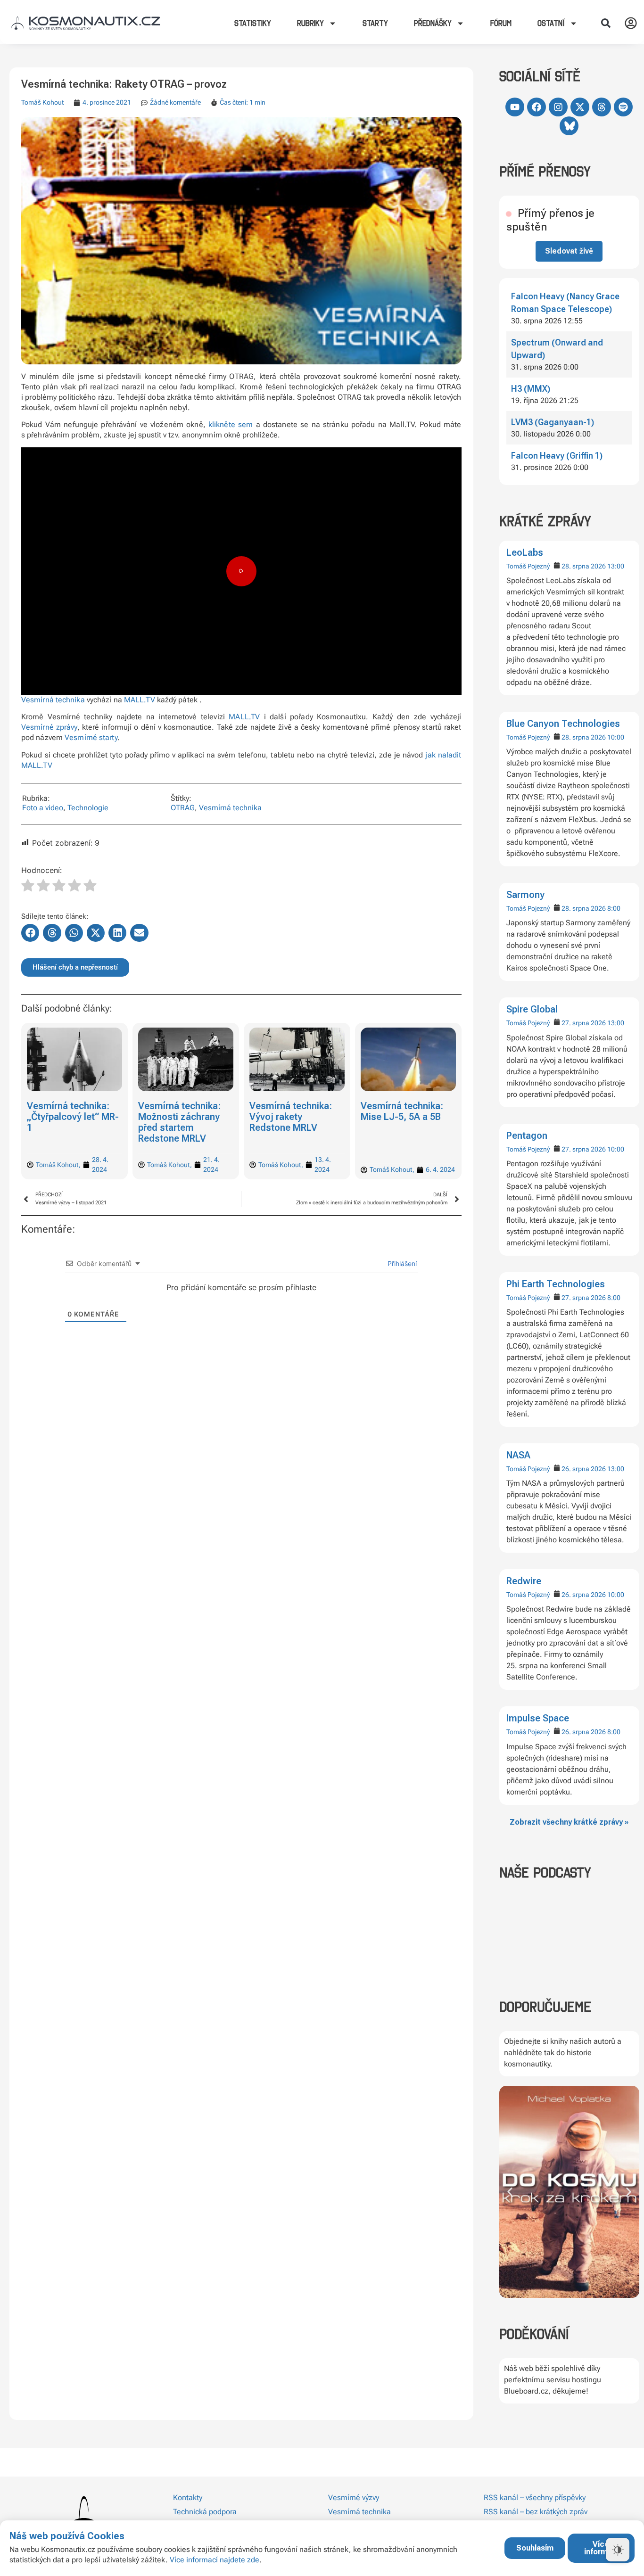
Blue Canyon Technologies (563, 724)
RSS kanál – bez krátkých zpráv (536, 2512)
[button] (606, 23)
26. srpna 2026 (584, 1469)
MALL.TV (140, 700)
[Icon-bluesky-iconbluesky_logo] (569, 126)
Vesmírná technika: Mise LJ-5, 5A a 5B (291, 1111)
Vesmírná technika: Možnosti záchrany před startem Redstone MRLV (68, 1122)
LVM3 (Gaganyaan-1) (553, 422)
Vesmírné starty (91, 737)
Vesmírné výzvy (354, 2498)
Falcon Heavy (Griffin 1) (557, 456)
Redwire (524, 1581)
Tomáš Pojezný (528, 566)
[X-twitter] (580, 107)
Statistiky (253, 23)
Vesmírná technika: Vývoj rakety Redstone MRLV (179, 1117)
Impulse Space (538, 1718)
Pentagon (527, 1136)
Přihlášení (401, 1263)
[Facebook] (537, 107)
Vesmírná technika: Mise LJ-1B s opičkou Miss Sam (407, 1117)
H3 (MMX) (531, 389)
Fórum (501, 23)
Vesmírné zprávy (49, 727)
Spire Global (532, 1009)
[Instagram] (558, 107)
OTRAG (183, 808)
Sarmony (525, 895)
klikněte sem (231, 424)
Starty (375, 23)
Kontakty (188, 2498)
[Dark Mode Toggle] (618, 2550)
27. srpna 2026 (584, 1023)
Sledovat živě (569, 251)
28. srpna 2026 (584, 566)
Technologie (88, 808)
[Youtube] (515, 107)
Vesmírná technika (53, 700)
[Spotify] (623, 107)
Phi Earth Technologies (556, 1284)
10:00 (616, 737)
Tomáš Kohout (42, 102)
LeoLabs (525, 552)
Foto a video (43, 808)
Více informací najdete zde (215, 2560)
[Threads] (602, 107)
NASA (518, 1455)
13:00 (616, 566)
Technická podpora (205, 2512)
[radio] (28, 887)
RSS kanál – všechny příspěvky (535, 2498)
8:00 (614, 908)
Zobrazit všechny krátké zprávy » (569, 1822)
